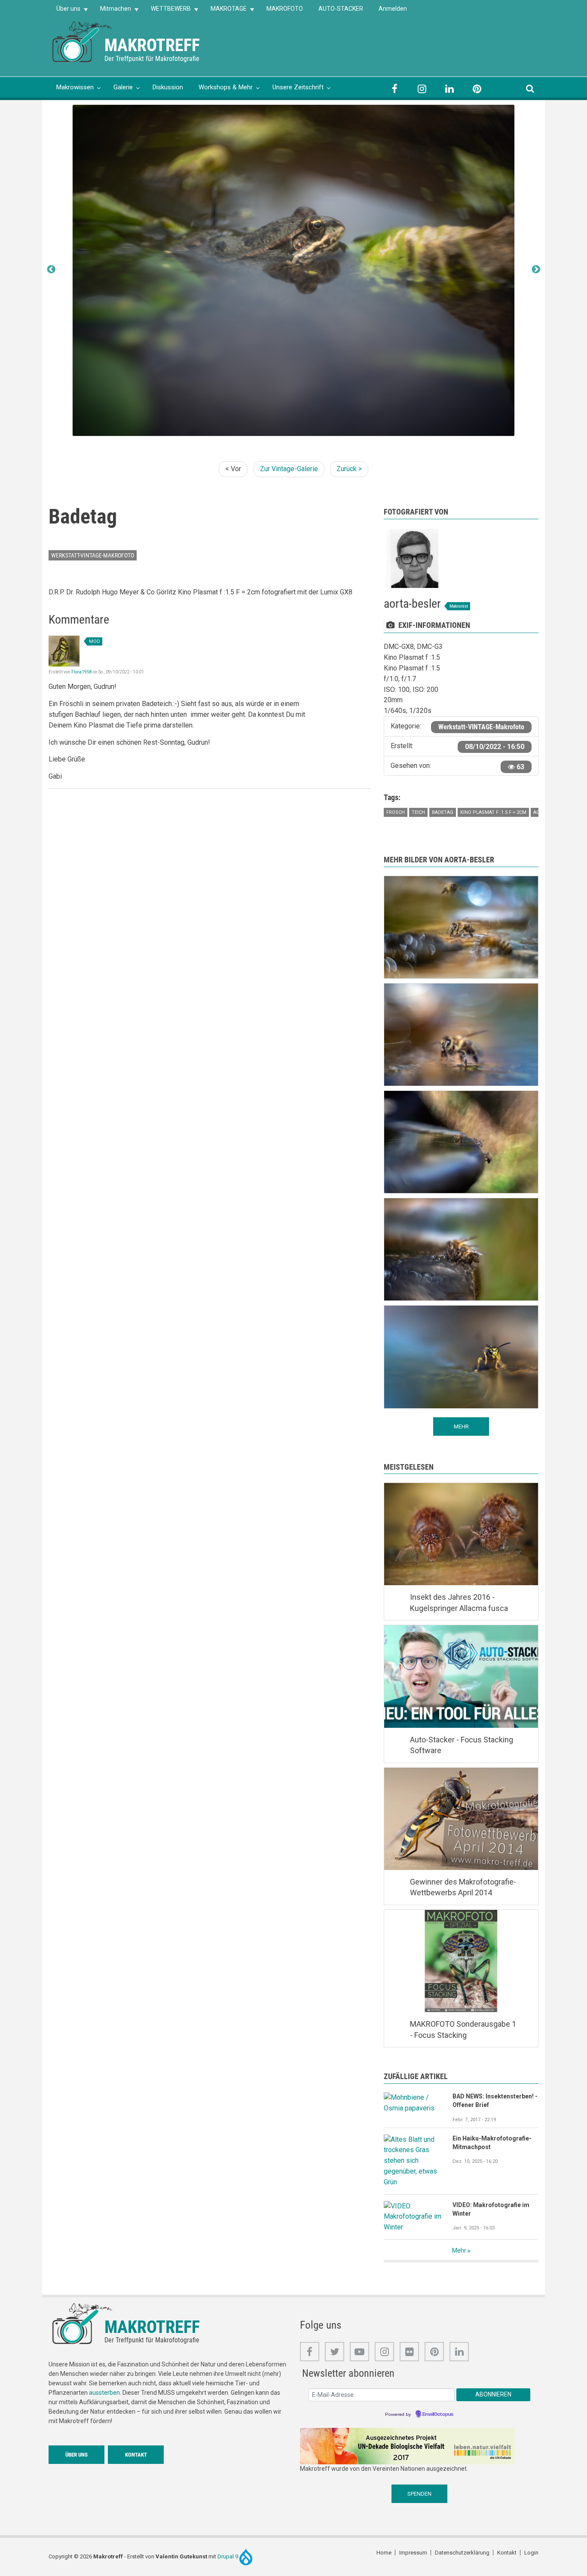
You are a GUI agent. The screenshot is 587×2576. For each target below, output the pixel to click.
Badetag (443, 812)
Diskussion (168, 87)
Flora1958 (82, 672)
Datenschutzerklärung (462, 2553)
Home (384, 2553)
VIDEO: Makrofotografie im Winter (491, 2209)
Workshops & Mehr (226, 87)
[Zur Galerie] (83, 41)
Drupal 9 (228, 2556)
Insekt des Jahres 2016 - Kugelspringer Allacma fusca (459, 1603)
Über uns (64, 11)
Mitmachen (112, 11)
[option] (293, 271)
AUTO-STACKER (341, 9)
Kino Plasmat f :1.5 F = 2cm (493, 812)
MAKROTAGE (225, 11)
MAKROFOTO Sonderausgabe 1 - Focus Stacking (463, 2029)
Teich (418, 812)
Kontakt (136, 2455)
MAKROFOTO (285, 9)
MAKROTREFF (152, 45)
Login (531, 2553)
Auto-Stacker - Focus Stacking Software (462, 1745)
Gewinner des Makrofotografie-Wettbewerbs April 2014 (463, 1887)
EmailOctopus (438, 2415)
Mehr (459, 2250)
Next (536, 270)
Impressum (413, 2553)
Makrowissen (75, 87)
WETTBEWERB (167, 11)
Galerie (123, 87)
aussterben (104, 2393)
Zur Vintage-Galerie (289, 469)
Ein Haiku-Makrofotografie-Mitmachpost (492, 2143)
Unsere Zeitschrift (298, 87)
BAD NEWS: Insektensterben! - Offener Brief (495, 2101)
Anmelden (393, 9)
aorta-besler (412, 604)
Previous (51, 270)
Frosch (396, 812)
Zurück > (349, 469)
